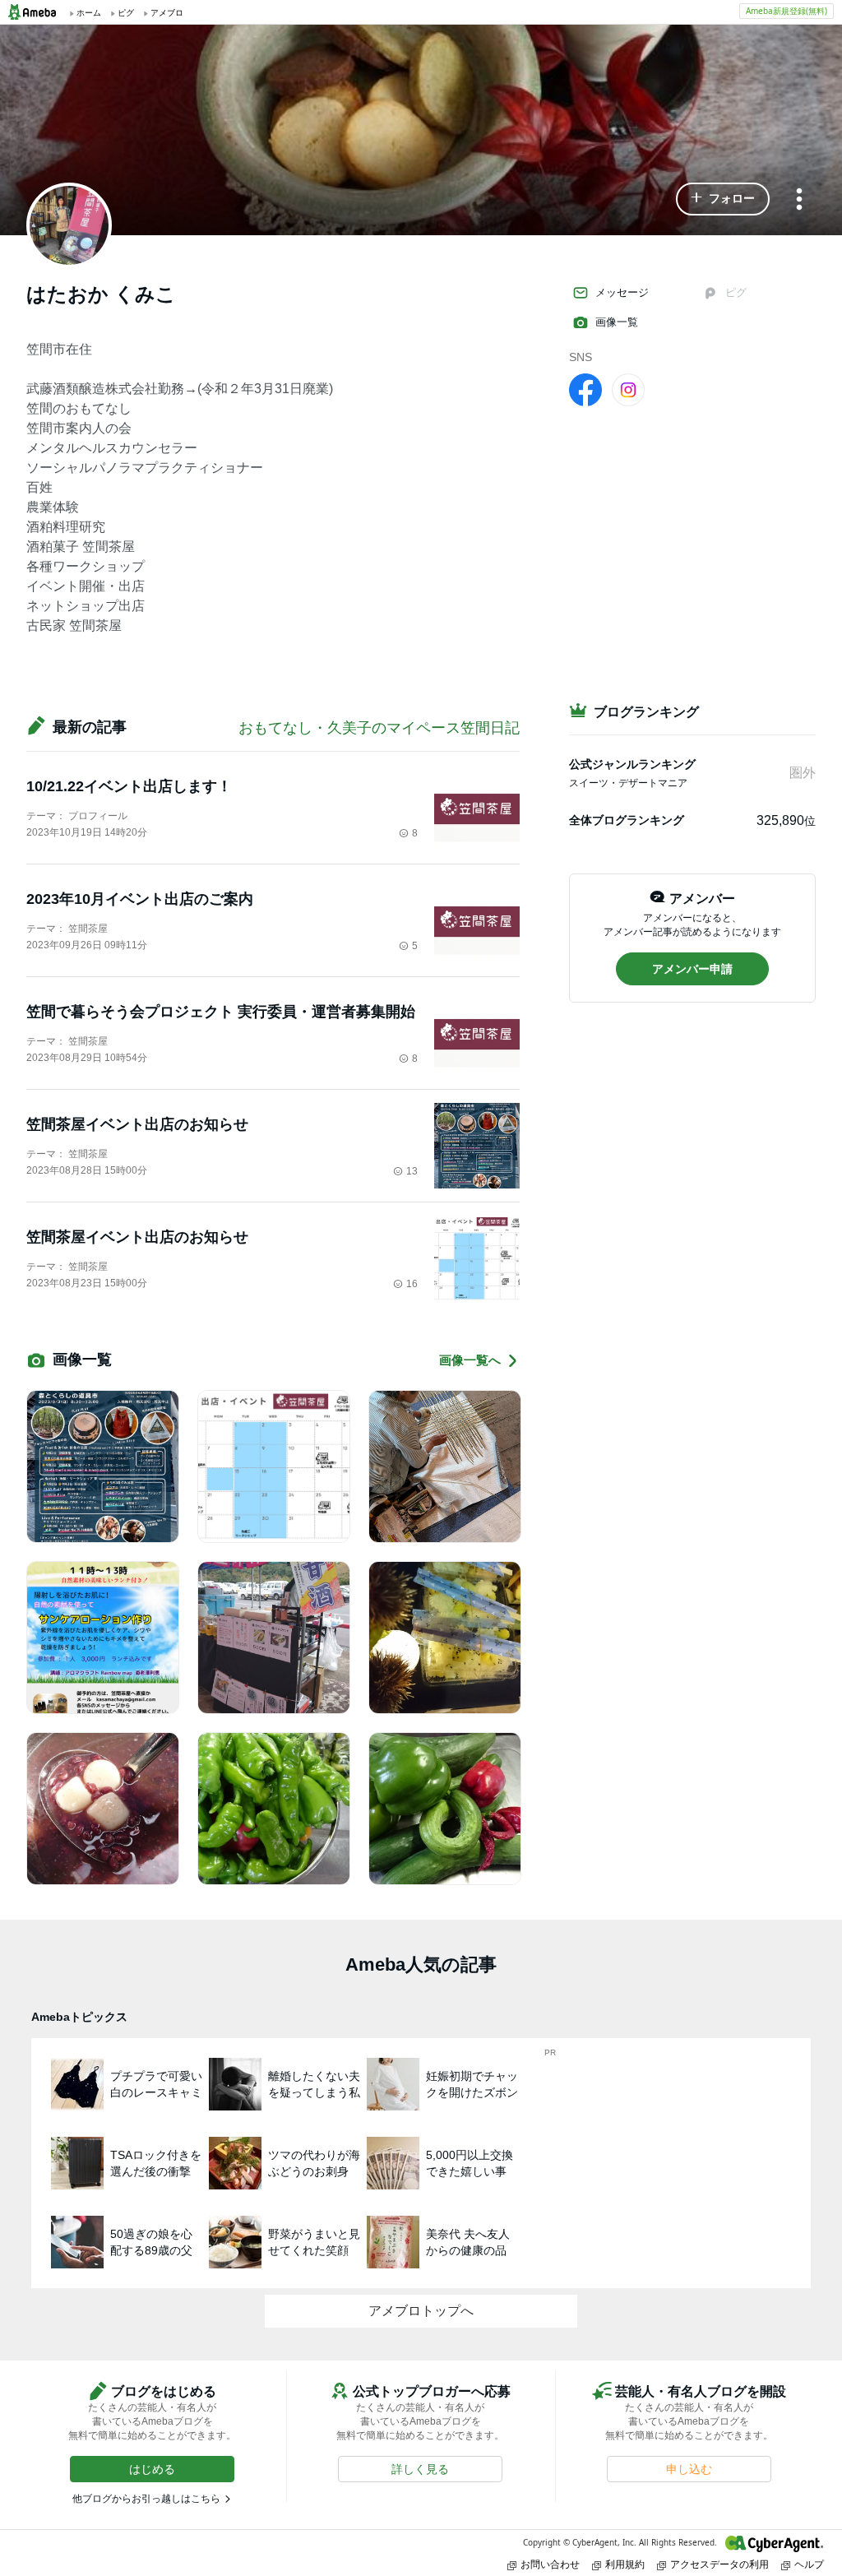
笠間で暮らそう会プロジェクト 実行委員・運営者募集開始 (221, 1012)
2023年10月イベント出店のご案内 (140, 899)
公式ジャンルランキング (632, 764)
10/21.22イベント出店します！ (129, 786)
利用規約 (625, 2564)
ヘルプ (809, 2564)
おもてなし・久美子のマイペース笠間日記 (379, 728)
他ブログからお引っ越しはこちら (146, 2499)
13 (412, 1171)
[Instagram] (628, 389)
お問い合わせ (550, 2564)
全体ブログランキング (627, 820)
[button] (723, 199)
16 (412, 1284)
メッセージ (622, 292)
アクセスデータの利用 (719, 2564)
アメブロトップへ (421, 2311)
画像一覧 (617, 322)
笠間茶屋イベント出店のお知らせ (137, 1124)
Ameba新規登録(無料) (786, 11)
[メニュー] (799, 200)
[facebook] (585, 389)
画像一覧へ (470, 1360)
